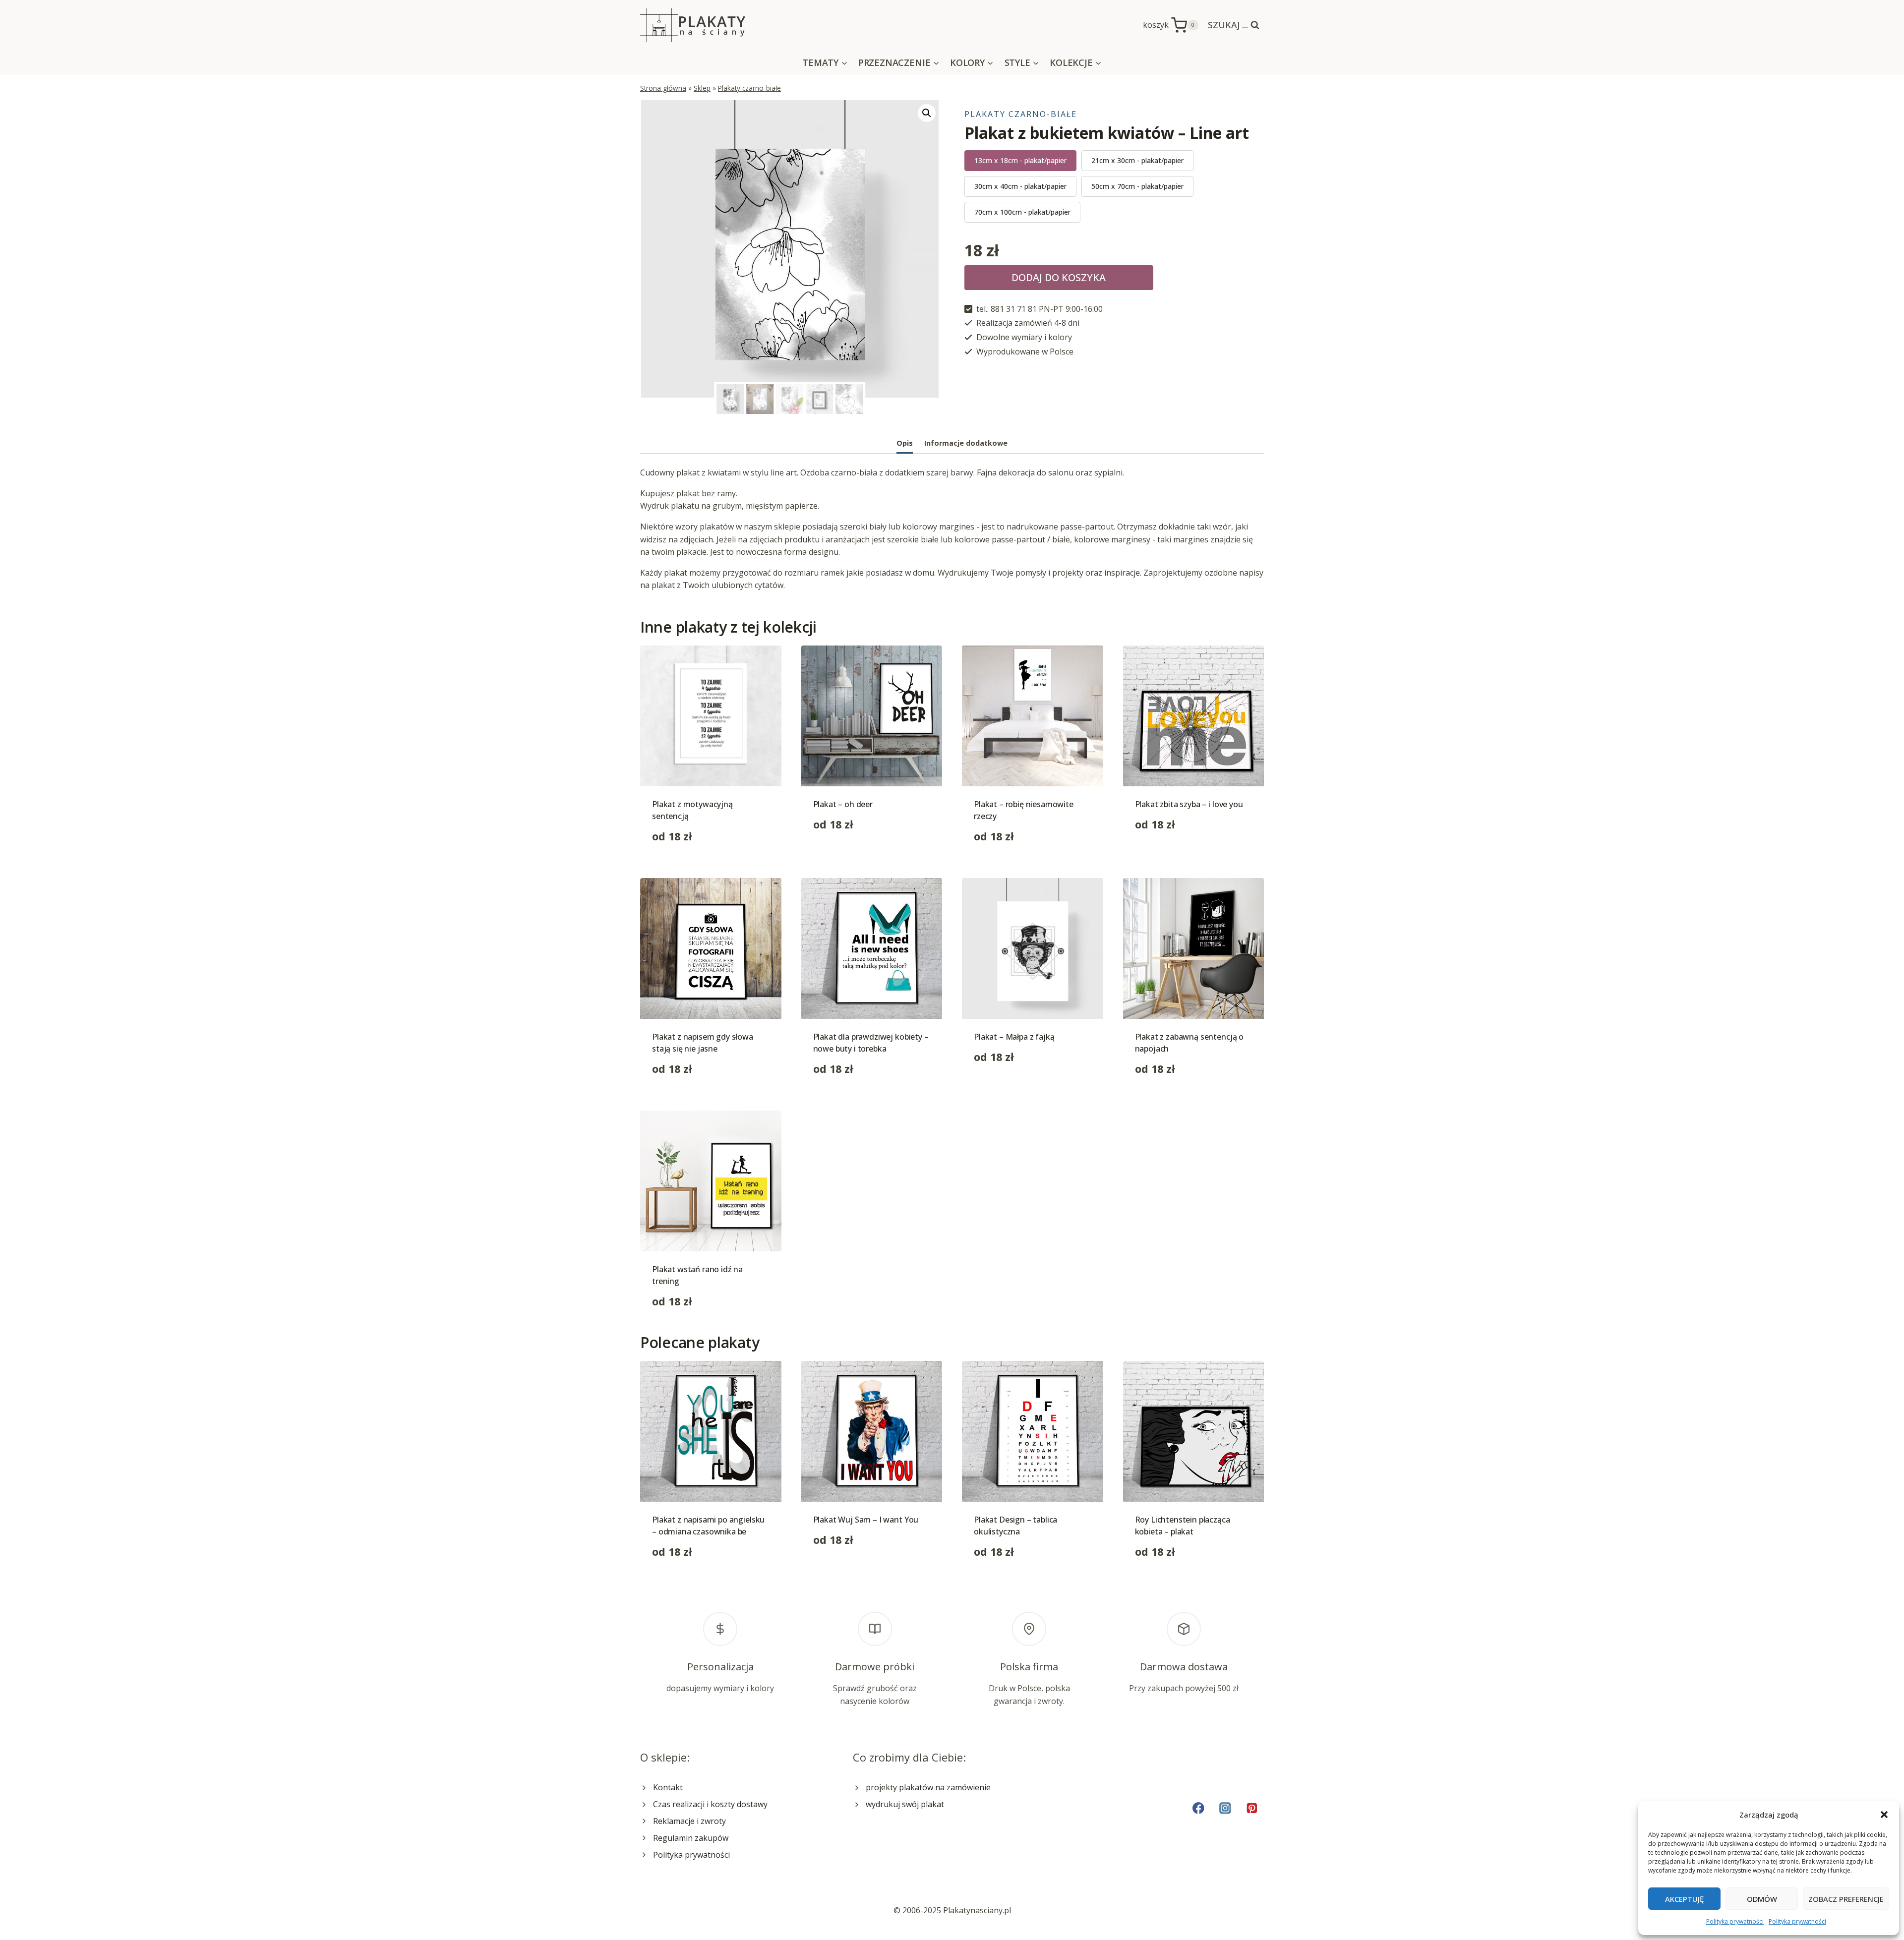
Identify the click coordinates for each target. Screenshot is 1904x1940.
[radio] (1020, 161)
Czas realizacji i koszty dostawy (710, 1804)
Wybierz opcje (839, 856)
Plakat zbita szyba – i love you (1189, 804)
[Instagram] (1225, 1808)
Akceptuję (1684, 1899)
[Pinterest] (1252, 1808)
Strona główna (663, 88)
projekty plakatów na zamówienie (928, 1787)
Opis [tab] (905, 443)
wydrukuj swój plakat (905, 1804)
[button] (1884, 1815)
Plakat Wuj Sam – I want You (866, 1520)
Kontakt (668, 1787)
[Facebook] (1198, 1808)
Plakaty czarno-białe (749, 88)
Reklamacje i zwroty (689, 1821)
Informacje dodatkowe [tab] (966, 443)
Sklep (702, 88)
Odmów (1762, 1899)
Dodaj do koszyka (1059, 277)
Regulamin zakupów (691, 1838)
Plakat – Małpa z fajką (1014, 1037)
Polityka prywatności (1735, 1921)
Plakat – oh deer (843, 804)
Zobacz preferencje (1846, 1899)
